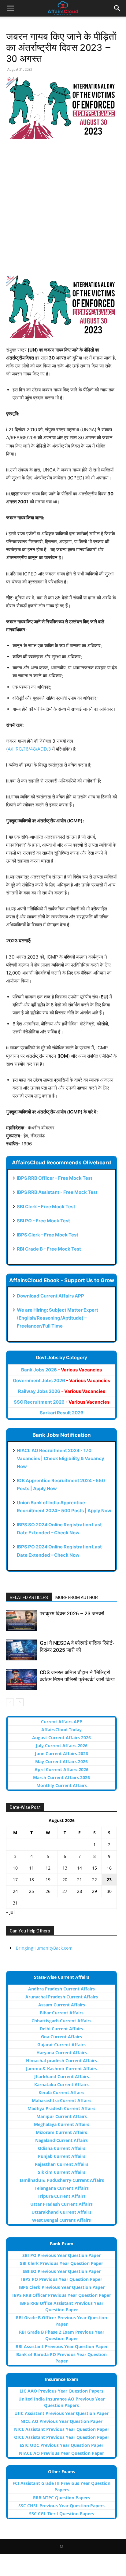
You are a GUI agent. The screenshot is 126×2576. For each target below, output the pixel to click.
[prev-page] (10, 1702)
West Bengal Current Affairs (61, 2220)
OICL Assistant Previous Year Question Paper (62, 2437)
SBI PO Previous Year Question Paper (61, 2255)
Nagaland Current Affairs (61, 2140)
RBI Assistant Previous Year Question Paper (62, 2346)
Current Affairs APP (62, 1722)
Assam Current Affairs (62, 2005)
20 (65, 1880)
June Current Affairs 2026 (61, 1753)
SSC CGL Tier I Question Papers (62, 2514)
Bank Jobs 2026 (61, 1370)
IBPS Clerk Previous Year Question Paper (62, 2287)
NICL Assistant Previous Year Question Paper (62, 2429)
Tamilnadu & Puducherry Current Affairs (62, 2180)
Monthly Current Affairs (62, 1785)
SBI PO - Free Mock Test (43, 1221)
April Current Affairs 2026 (61, 1769)
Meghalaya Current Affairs (62, 2124)
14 (80, 1868)
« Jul (10, 1912)
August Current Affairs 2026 (61, 1738)
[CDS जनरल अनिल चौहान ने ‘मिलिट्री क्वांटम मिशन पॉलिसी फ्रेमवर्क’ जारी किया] (21, 1680)
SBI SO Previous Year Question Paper (62, 2271)
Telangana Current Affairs (62, 2188)
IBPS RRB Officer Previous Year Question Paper (62, 2295)
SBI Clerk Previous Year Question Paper (61, 2263)
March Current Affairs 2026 (61, 1777)
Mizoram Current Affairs (61, 2132)
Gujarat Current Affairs (61, 2045)
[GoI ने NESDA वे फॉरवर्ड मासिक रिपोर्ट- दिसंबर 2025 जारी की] (21, 1650)
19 (48, 1880)
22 (94, 1880)
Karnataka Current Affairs (61, 2084)
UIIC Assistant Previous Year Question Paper (61, 2413)
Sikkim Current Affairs (62, 2172)
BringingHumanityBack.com (44, 1948)
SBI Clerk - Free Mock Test (46, 1207)
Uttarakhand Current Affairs (61, 2212)
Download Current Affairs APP (50, 1296)
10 (15, 1868)
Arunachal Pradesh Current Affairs (62, 1997)
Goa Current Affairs (61, 2037)
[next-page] (20, 1702)
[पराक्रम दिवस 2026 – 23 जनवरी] (21, 1621)
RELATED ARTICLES (29, 1598)
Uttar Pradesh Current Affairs (61, 2204)
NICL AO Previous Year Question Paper (61, 2421)
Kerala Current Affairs (61, 2092)
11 (31, 1868)
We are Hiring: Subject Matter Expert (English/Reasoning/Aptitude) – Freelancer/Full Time (57, 1318)
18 (31, 1880)
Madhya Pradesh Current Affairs (61, 2108)
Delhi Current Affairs (61, 2029)
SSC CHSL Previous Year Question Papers (61, 2506)
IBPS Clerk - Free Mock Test (48, 1235)
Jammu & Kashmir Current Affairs (62, 2068)
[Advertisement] (63, 210)
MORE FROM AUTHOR (77, 1598)
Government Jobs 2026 (61, 1380)
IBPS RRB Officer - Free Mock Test (55, 1178)
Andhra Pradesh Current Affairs (61, 1989)
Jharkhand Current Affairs (62, 2076)
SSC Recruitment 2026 (62, 1402)
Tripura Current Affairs (62, 2196)
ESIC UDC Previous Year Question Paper (61, 2445)
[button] (10, 8)
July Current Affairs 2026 (62, 1746)
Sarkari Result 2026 (62, 1413)
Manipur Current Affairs (62, 2116)
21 (80, 1880)
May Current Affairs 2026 (61, 1761)
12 (48, 1868)
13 (65, 1868)
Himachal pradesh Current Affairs (61, 2061)
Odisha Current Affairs (62, 2148)
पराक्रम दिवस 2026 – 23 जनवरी (72, 1613)
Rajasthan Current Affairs (62, 2164)
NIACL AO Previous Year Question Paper (61, 2453)
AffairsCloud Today (61, 1730)
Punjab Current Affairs (62, 2156)
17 (15, 1880)
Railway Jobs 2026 (62, 1391)
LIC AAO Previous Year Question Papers (61, 2391)
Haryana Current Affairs (62, 2053)
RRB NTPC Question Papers (61, 2498)
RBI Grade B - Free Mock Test (49, 1249)
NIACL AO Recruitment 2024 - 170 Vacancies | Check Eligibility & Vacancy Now (61, 1458)
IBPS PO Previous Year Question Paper (62, 2279)
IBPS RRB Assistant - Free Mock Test (57, 1192)
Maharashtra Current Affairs (62, 2100)
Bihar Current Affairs (62, 2013)
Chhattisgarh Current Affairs (61, 2021)
